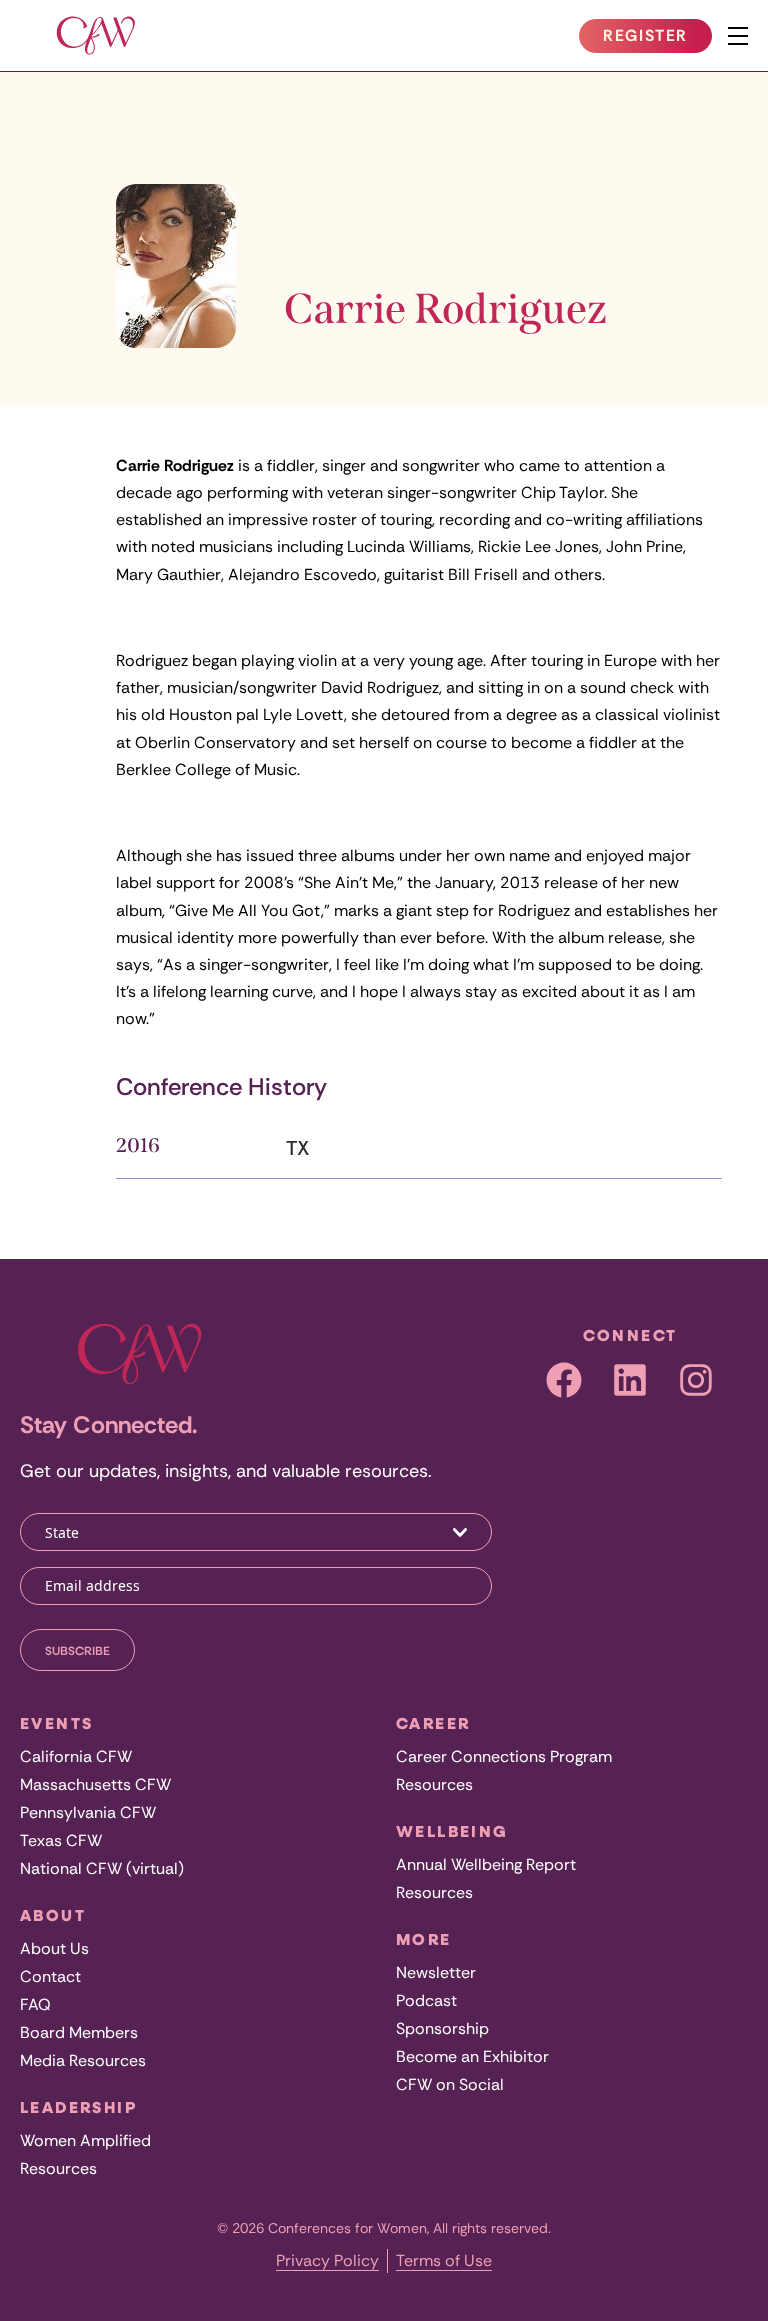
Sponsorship (442, 2028)
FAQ (35, 2004)
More (424, 1939)
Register (657, 39)
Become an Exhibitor (472, 2056)
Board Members (79, 2032)
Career (433, 1723)
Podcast (426, 2000)
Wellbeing (452, 1831)
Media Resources (83, 2060)
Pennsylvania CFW (88, 1812)
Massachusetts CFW (95, 1784)
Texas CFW (61, 1840)
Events (56, 1723)
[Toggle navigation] (738, 36)
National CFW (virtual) (102, 1868)
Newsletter (436, 1972)
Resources (58, 2168)
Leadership (78, 2107)
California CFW (76, 1756)
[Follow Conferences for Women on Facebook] (564, 1380)
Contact (50, 1976)
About (53, 1915)
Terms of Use (444, 2260)
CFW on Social (450, 2084)
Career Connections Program (504, 1756)
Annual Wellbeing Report (486, 1864)
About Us (54, 1948)
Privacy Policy (327, 2260)
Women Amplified (85, 2140)
